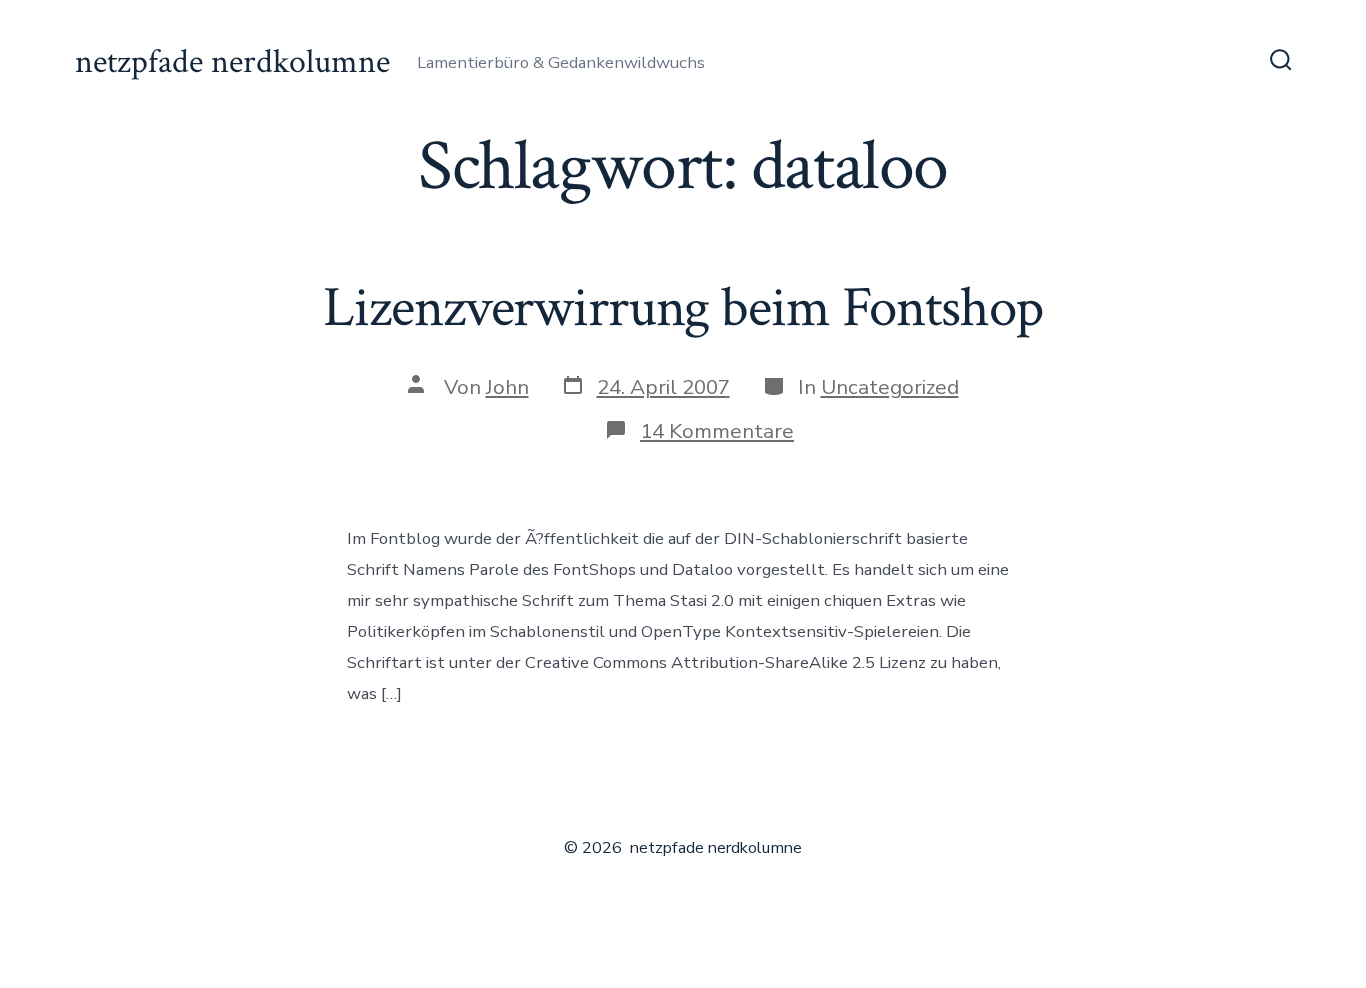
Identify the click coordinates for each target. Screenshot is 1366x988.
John (507, 387)
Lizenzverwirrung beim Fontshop (682, 308)
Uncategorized (890, 387)
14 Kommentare (717, 431)
